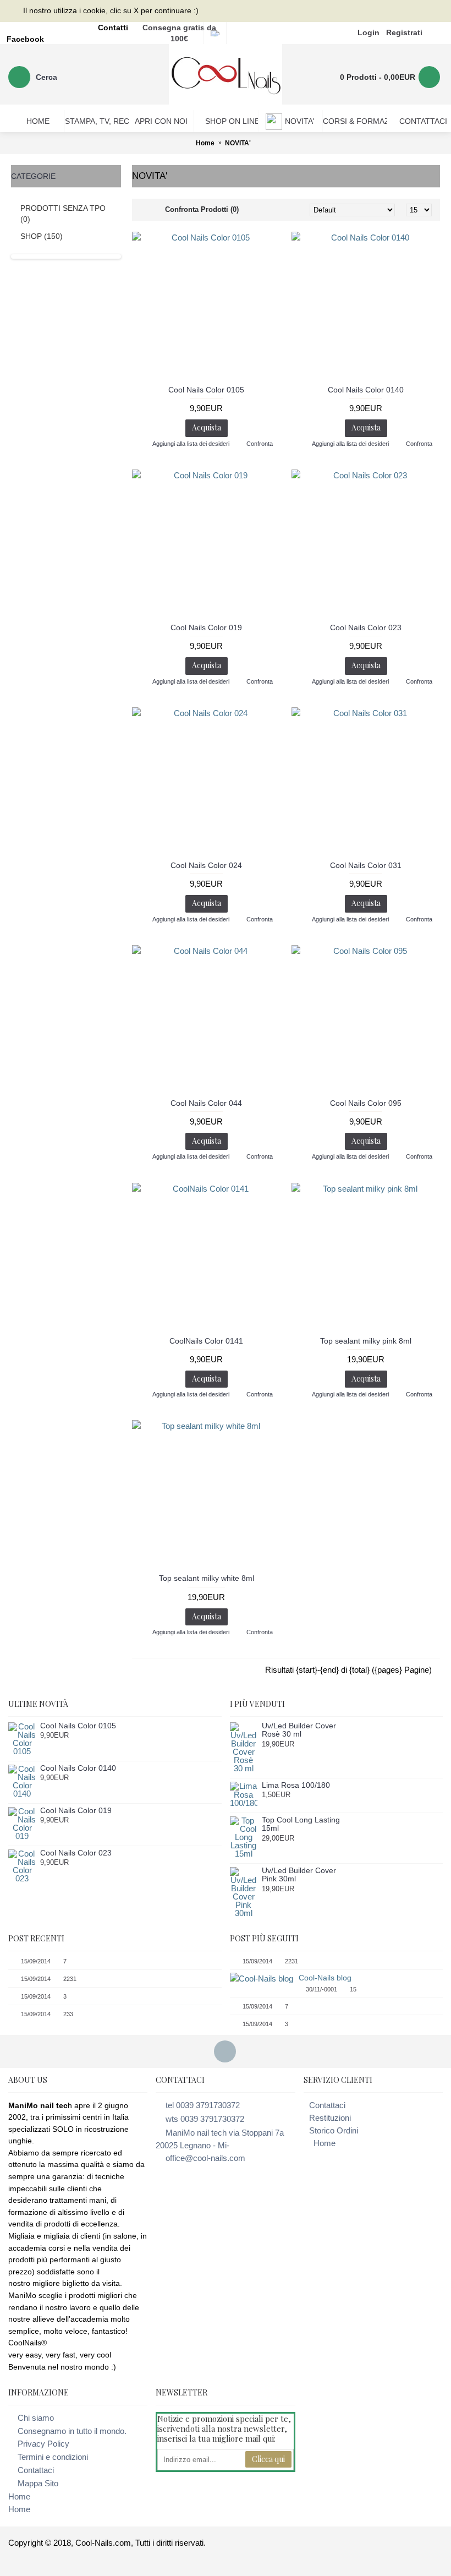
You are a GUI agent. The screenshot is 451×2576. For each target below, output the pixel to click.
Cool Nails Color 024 (206, 865)
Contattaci (327, 2105)
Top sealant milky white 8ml (207, 1578)
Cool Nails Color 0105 (206, 390)
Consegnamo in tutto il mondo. (72, 2431)
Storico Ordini (334, 2130)
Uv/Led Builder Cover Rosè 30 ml (299, 1730)
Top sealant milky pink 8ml (366, 1341)
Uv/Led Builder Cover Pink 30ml (299, 1875)
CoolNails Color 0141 (206, 1341)
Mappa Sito (38, 2483)
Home (324, 2143)
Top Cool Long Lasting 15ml (301, 1824)
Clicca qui (268, 2459)
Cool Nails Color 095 (366, 1103)
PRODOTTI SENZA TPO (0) (63, 214)
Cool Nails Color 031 (366, 865)
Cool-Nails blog (325, 1978)
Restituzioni (330, 2118)
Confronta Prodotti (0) (202, 209)
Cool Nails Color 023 (366, 627)
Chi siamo (36, 2418)
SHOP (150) (42, 236)
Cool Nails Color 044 (206, 1103)
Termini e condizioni (53, 2457)
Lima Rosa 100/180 (296, 1785)
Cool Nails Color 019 (206, 627)
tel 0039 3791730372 (203, 2105)
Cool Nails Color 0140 (366, 390)
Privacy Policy (43, 2444)
